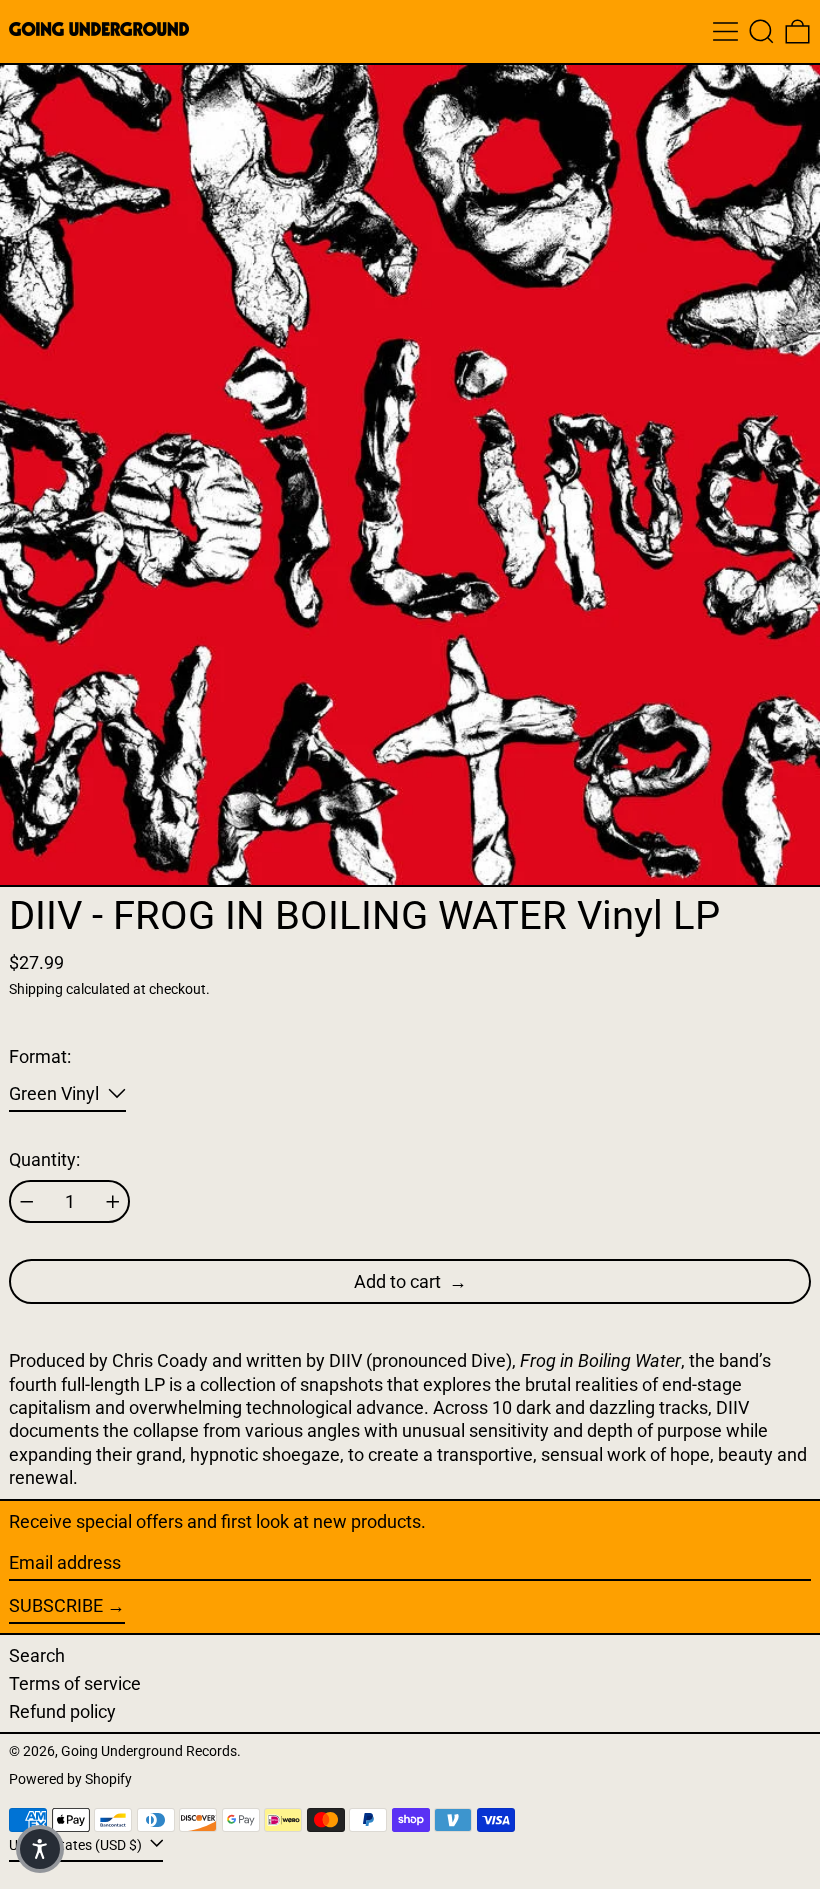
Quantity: (44, 1159)
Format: (40, 1056)
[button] (761, 31)
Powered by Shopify (70, 1779)
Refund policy (62, 1711)
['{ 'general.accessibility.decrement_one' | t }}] (27, 1202)
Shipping (36, 989)
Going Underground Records (149, 1751)
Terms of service (75, 1683)
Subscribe (56, 1605)
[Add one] (113, 1202)
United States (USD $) (77, 1845)
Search (37, 1655)
